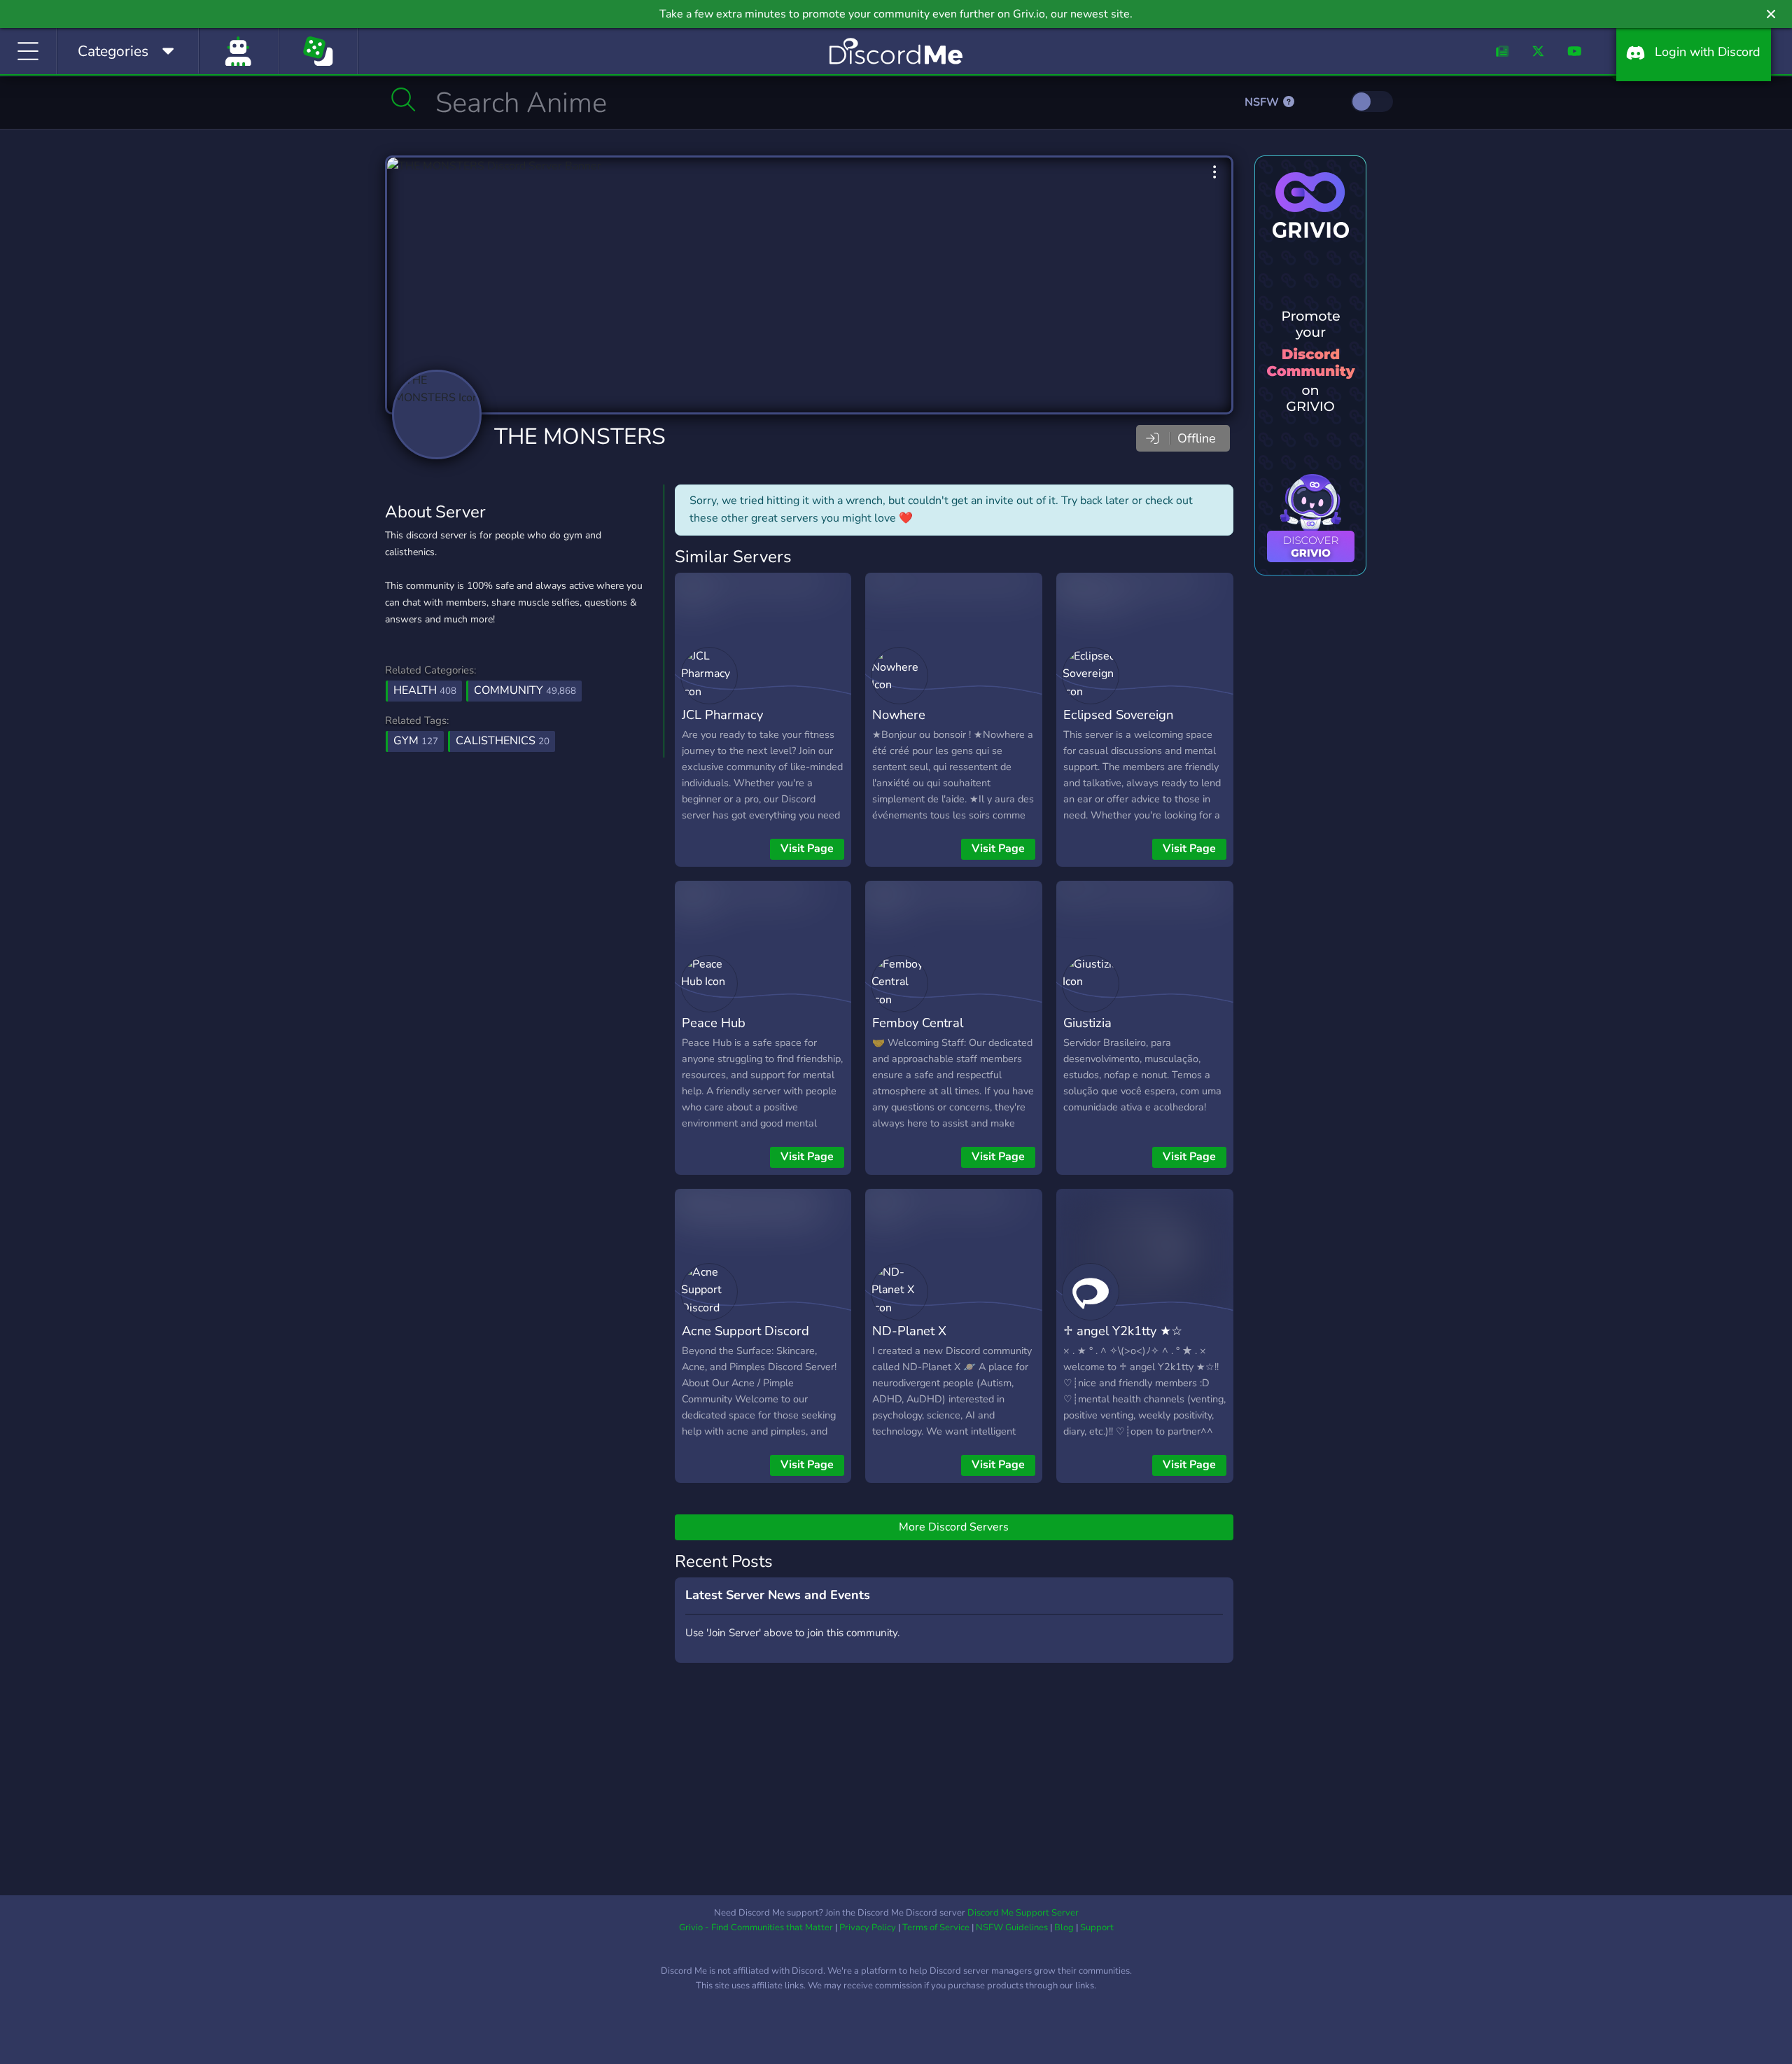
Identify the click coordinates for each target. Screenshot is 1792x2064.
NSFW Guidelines (1012, 1927)
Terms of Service (936, 1927)
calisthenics (503, 741)
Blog (1064, 1927)
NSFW (1263, 102)
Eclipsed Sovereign (1118, 714)
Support (1097, 1927)
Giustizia (1087, 1023)
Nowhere (899, 714)
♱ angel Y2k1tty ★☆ (1123, 1331)
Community (525, 690)
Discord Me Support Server (1023, 1913)
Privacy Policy (868, 1927)
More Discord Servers (954, 1527)
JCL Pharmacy (722, 714)
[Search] (404, 99)
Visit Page (807, 849)
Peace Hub (714, 1023)
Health (425, 690)
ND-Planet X (909, 1331)
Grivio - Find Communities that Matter (756, 1927)
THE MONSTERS (580, 437)
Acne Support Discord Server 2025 (745, 1341)
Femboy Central (918, 1023)
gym (416, 741)
